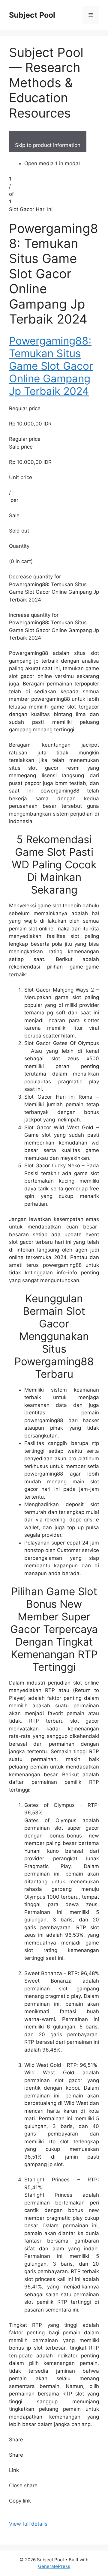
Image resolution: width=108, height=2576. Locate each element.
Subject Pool (32, 15)
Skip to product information (48, 145)
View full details (28, 2524)
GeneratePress (54, 2566)
